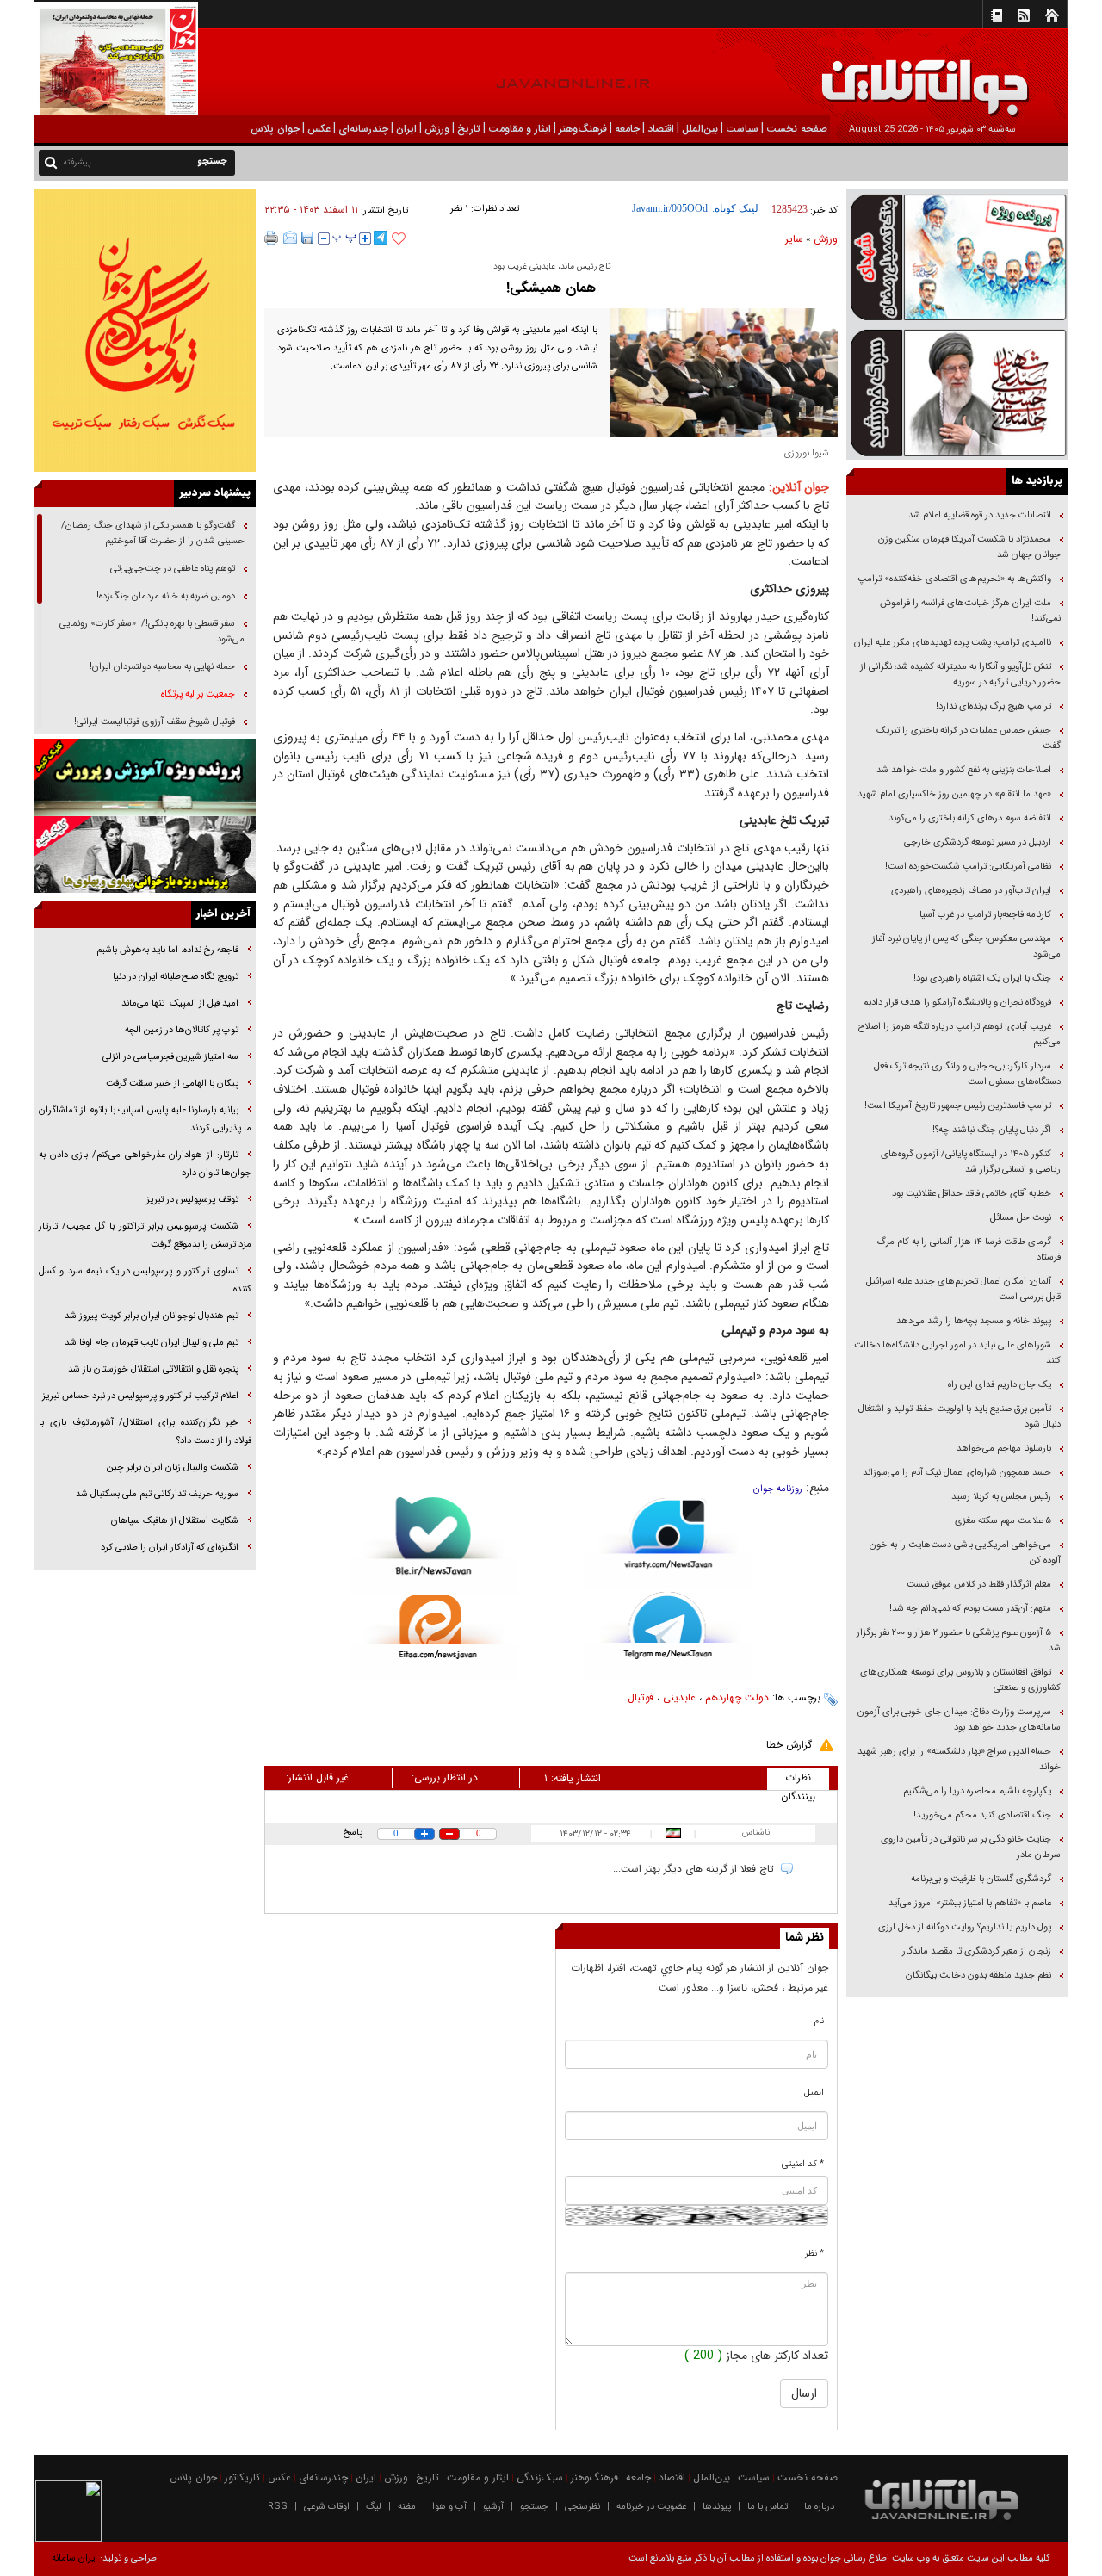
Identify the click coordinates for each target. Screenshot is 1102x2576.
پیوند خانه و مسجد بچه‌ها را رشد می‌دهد (974, 1321)
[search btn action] (51, 161)
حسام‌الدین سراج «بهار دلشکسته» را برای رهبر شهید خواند (959, 1759)
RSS (278, 2507)
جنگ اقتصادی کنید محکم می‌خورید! (982, 1815)
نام (819, 2021)
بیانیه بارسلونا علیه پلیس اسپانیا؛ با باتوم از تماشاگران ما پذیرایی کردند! (145, 1119)
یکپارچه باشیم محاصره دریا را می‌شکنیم (977, 1791)
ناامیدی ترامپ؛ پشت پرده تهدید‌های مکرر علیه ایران (953, 643)
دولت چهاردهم (737, 1697)
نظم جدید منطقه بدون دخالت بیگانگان (978, 1975)
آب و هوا (449, 2507)
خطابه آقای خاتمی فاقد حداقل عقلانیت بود (972, 1194)
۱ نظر (459, 209)
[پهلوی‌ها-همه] (145, 855)
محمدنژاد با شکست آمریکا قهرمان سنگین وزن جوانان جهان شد (969, 547)
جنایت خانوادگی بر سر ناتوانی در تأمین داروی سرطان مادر (971, 1847)
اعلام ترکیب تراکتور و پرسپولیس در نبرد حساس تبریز (140, 1396)
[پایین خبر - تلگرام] (669, 1634)
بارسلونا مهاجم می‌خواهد (1004, 1449)
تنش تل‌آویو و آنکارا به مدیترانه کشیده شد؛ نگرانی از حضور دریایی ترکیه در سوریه (960, 675)
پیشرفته (77, 162)
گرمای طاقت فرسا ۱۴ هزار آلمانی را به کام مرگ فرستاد (969, 1250)
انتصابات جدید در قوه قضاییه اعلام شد (980, 515)
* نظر (814, 2254)
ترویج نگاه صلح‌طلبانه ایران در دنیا (174, 977)
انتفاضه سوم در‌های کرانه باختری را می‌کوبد (970, 818)
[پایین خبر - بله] (433, 1546)
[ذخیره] (307, 238)
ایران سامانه (74, 2558)
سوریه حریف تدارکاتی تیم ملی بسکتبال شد (157, 1494)
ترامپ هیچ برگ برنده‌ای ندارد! (994, 706)
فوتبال (641, 1697)
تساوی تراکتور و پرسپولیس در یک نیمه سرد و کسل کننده (145, 1280)
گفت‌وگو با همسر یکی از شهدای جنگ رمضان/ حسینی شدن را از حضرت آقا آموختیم (153, 533)
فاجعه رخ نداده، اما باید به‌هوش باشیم (166, 950)
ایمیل (814, 2093)
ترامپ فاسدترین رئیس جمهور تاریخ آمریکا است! (958, 1106)
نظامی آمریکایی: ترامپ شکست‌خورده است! (968, 867)
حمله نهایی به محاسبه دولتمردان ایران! (162, 667)
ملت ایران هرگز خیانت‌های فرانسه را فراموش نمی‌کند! (970, 611)
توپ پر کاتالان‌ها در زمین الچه (180, 1030)
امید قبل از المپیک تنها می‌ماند (179, 1003)
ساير (794, 239)
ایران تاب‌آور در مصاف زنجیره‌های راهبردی (971, 891)
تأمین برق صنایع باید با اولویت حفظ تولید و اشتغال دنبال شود (960, 1417)
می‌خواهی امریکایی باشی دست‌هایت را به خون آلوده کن (965, 1553)
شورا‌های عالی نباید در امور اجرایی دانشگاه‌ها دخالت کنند (957, 1353)
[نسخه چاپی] (272, 238)
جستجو (534, 2507)
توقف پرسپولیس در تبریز (192, 1200)
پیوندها (717, 2507)
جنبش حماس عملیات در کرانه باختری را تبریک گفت (969, 738)
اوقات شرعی (327, 2507)
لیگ (374, 2507)
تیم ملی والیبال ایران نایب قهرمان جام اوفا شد (152, 1343)
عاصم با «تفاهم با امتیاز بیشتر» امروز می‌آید (969, 1903)
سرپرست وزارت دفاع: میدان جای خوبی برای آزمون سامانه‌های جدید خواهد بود (959, 1720)
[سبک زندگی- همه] (145, 330)
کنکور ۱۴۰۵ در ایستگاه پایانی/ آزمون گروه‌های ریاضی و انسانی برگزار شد (971, 1162)
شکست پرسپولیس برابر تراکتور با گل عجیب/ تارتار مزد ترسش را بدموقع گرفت (145, 1235)
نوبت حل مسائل (1021, 1218)
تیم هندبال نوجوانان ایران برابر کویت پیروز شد (152, 1316)
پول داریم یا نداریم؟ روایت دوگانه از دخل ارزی (965, 1927)
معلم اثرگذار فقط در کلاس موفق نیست (979, 1585)
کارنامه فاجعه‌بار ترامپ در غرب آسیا (985, 915)
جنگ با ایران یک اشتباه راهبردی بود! (982, 978)
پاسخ (353, 1833)
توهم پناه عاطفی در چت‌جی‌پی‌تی (173, 569)
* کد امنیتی (803, 2164)
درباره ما (819, 2507)
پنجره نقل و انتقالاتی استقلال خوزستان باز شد (153, 1369)
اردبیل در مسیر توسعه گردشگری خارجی (976, 842)
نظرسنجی (582, 2507)
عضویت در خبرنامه (651, 2507)
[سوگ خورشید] (957, 391)
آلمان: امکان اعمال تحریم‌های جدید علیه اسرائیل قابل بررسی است (963, 1289)
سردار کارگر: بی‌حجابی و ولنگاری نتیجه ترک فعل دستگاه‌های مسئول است (967, 1074)
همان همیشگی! (551, 288)
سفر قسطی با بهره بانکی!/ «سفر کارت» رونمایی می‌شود (152, 632)
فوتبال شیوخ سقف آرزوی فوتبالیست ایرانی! (153, 722)
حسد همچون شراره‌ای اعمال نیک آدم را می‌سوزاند (957, 1473)
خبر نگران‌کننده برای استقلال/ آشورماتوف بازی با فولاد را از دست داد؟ (145, 1432)
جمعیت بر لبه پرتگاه (197, 694)
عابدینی (679, 1697)
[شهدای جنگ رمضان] (957, 256)
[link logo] (907, 75)
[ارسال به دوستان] (290, 238)
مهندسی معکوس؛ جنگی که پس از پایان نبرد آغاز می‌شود (966, 947)
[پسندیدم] (399, 239)
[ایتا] (433, 1637)
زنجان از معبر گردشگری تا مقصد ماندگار (977, 1951)
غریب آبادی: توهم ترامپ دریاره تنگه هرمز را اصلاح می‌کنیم (960, 1034)
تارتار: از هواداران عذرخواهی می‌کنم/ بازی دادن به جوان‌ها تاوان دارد (145, 1164)
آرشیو (493, 2507)
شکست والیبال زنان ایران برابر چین (173, 1468)
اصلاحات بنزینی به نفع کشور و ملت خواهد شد (964, 770)
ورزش (826, 239)
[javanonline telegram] (381, 238)
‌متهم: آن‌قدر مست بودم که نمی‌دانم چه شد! (970, 1609)
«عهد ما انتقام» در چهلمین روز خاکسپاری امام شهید (954, 794)
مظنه (407, 2507)
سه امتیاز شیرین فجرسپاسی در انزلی (170, 1057)
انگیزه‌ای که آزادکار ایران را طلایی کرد (170, 1548)
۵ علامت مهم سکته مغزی (1003, 1521)
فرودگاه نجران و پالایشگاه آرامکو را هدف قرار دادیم (957, 1003)
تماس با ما (768, 2507)
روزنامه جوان (778, 1489)
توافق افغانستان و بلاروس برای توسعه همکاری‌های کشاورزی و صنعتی (960, 1680)
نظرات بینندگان (798, 1780)
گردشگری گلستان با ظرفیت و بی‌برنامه (981, 1879)
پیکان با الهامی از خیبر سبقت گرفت (172, 1084)
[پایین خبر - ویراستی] (669, 1543)
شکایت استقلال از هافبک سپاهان (175, 1521)
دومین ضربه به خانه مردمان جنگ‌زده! (166, 596)
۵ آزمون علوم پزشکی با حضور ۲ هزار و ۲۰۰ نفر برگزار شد (959, 1641)
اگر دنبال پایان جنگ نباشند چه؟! (992, 1130)
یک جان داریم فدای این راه (998, 1385)
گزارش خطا (789, 1745)
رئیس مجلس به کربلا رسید (1001, 1497)
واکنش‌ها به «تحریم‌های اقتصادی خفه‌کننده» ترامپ (954, 579)
